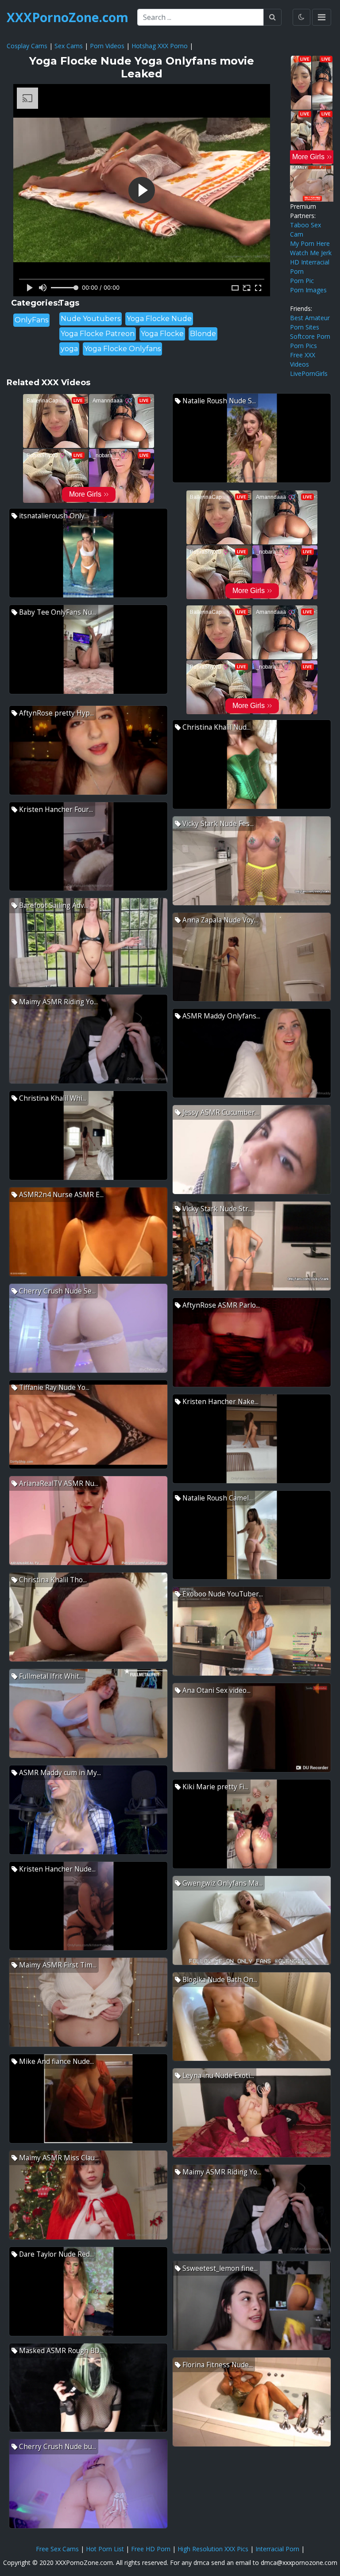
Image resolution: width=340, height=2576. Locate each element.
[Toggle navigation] (322, 17)
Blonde (203, 334)
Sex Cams (69, 46)
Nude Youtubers (91, 319)
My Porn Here (310, 243)
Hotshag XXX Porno (160, 46)
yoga (69, 349)
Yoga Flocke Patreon (98, 334)
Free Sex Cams (57, 2549)
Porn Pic (302, 281)
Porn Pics (303, 346)
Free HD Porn (151, 2549)
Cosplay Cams (27, 46)
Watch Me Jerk (311, 253)
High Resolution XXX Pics (213, 2549)
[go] (272, 17)
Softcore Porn (310, 336)
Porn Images (308, 290)
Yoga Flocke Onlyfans (122, 349)
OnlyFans (31, 320)
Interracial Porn (277, 2549)
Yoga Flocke (162, 334)
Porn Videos (107, 46)
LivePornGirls (309, 373)
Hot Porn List (105, 2549)
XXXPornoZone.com (68, 17)
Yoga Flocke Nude (159, 319)
